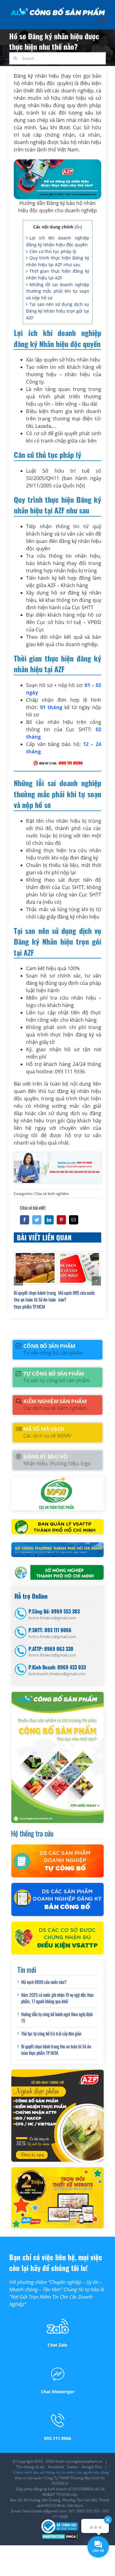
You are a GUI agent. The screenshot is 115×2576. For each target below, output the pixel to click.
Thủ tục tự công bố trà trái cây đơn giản (51, 2033)
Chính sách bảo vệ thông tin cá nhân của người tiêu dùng (61, 2472)
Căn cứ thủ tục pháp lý (53, 251)
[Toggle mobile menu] (103, 20)
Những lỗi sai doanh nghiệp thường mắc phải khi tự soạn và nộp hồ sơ (58, 291)
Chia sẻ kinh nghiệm (52, 1194)
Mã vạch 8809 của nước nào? (44, 1982)
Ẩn (78, 227)
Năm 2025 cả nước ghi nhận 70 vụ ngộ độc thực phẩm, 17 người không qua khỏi (57, 1998)
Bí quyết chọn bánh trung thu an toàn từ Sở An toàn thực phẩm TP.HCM (35, 1300)
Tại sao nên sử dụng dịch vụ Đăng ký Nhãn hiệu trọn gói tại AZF (58, 311)
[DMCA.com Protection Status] (60, 2536)
